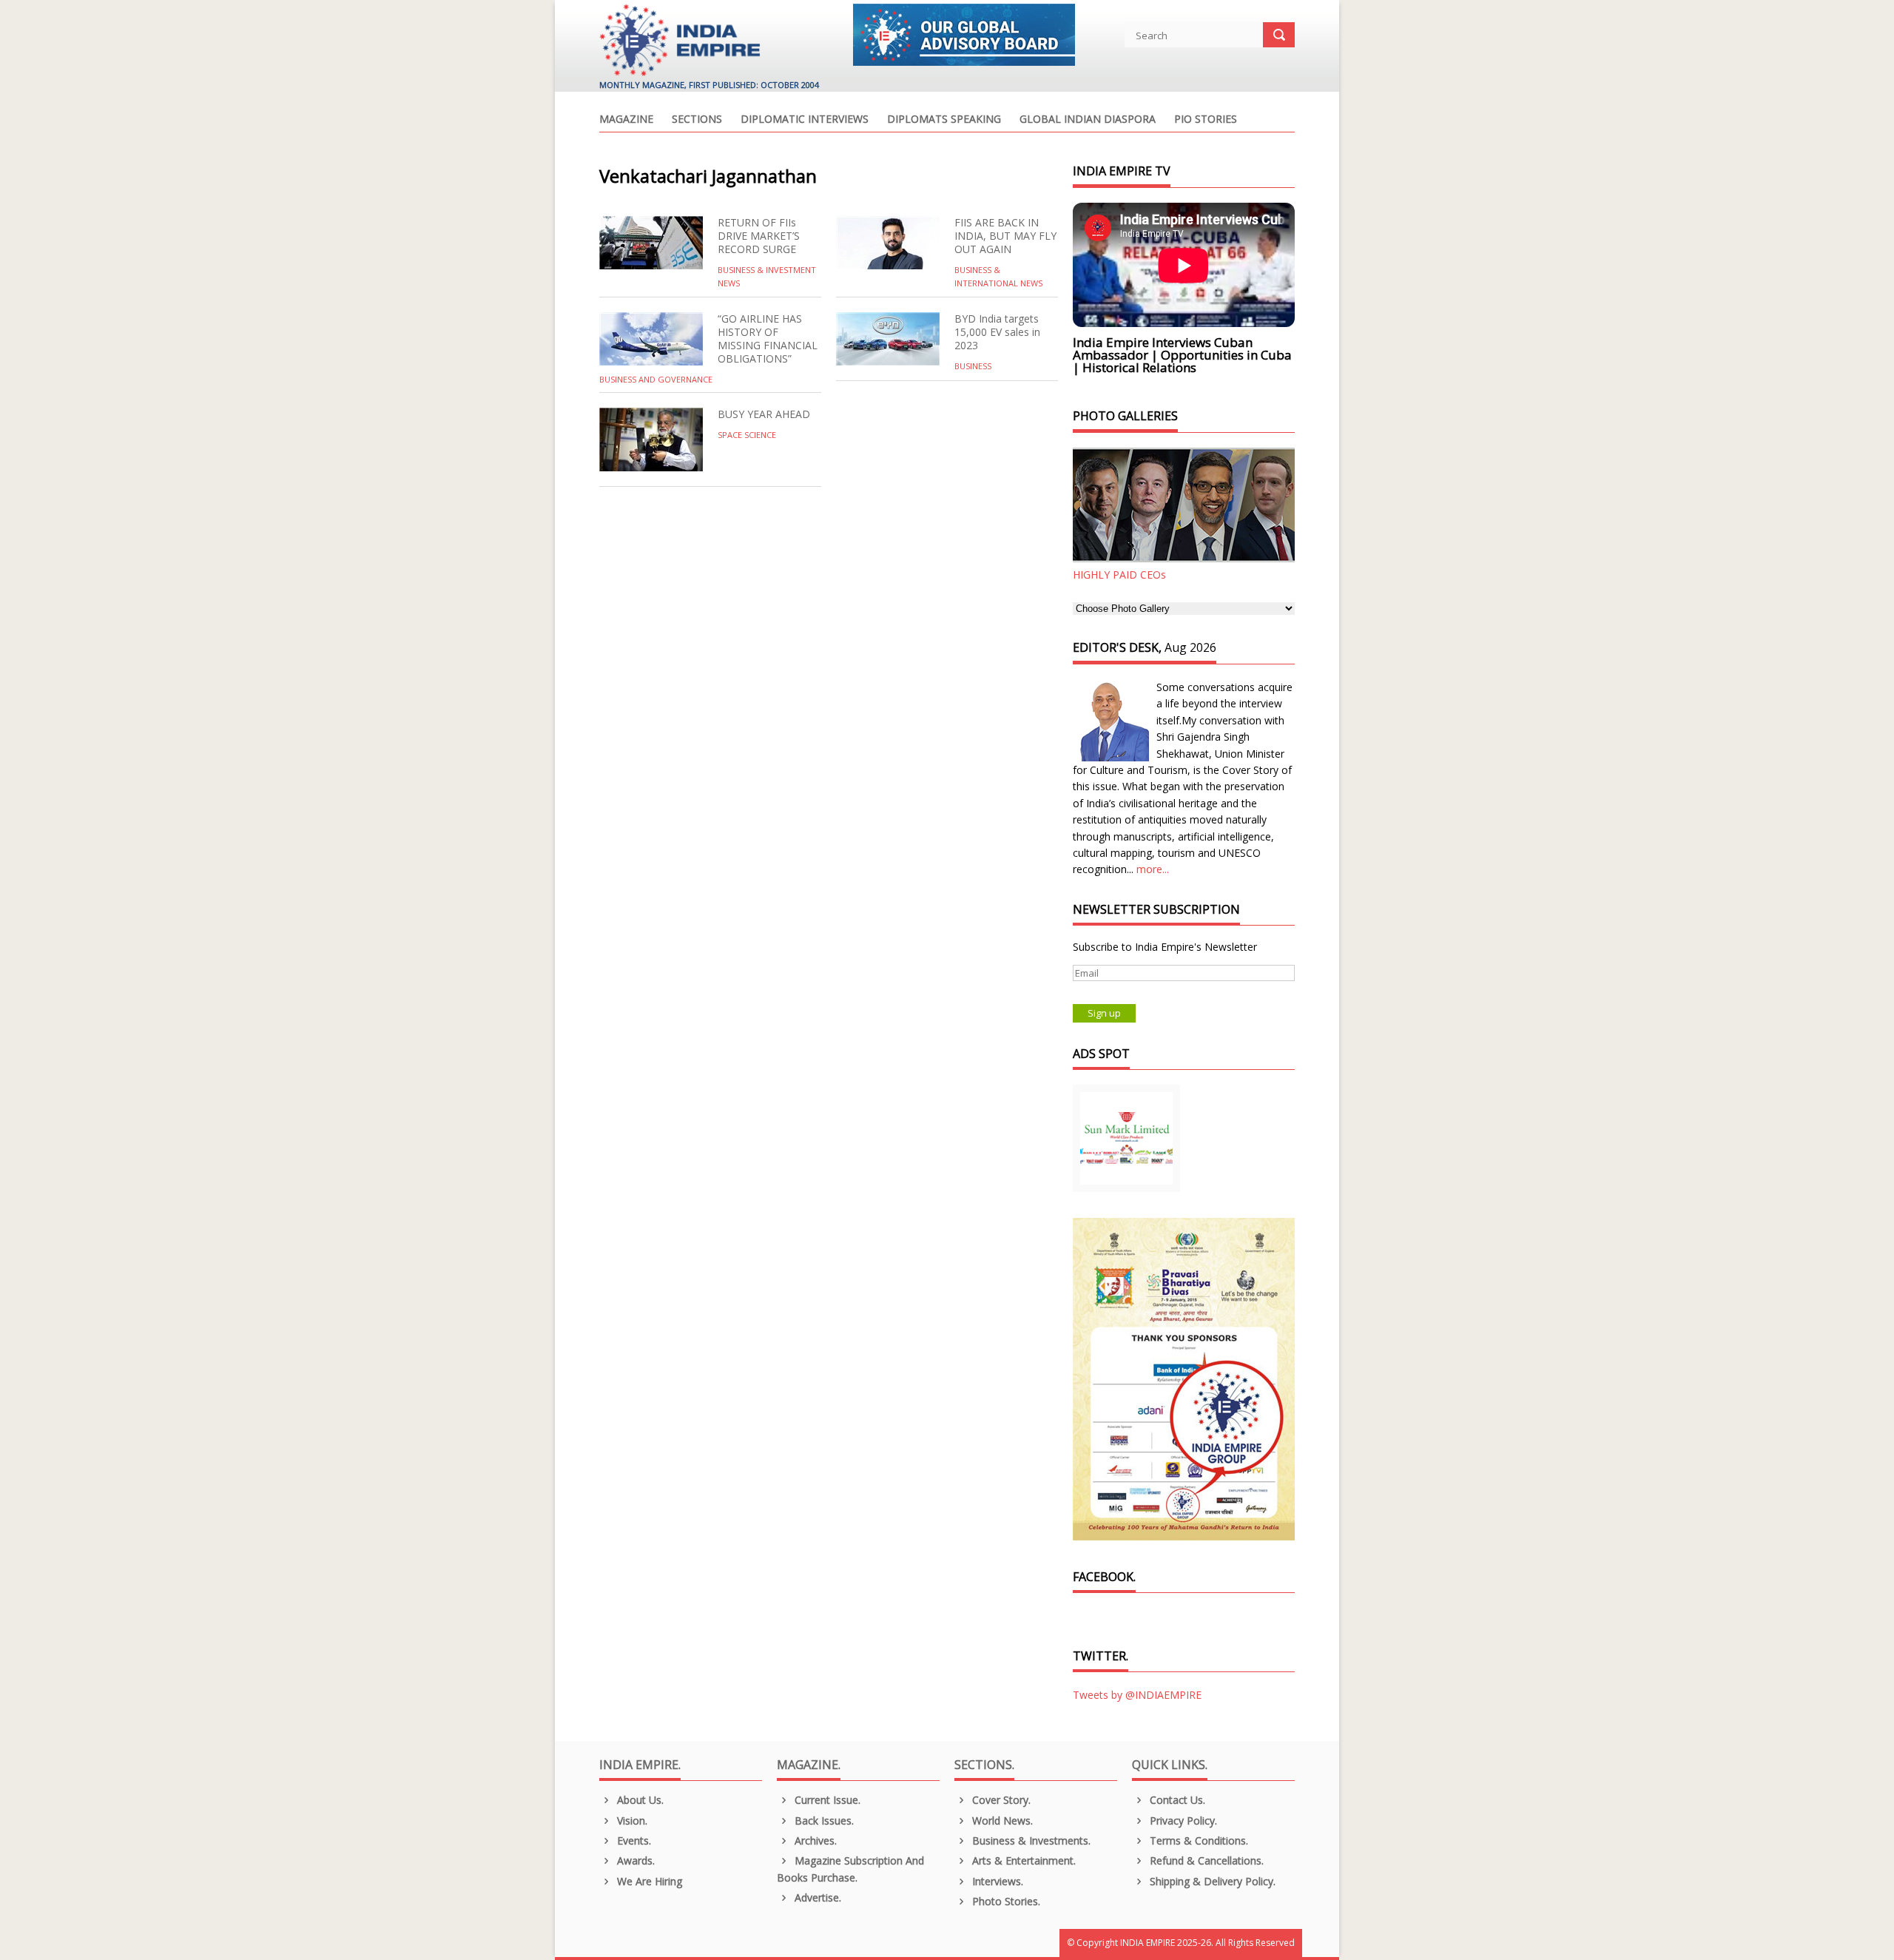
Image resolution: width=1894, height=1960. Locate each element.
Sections (697, 120)
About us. (639, 1800)
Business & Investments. (1030, 1841)
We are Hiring (648, 1881)
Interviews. (996, 1881)
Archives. (814, 1841)
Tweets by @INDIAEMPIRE (1137, 1695)
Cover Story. (1000, 1800)
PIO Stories (1206, 120)
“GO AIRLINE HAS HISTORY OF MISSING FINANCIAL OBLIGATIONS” (768, 339)
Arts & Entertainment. (1022, 1860)
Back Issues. (823, 1821)
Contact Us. (1176, 1800)
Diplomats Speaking (944, 120)
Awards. (634, 1860)
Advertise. (816, 1897)
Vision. (631, 1821)
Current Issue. (826, 1800)
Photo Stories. (1005, 1901)
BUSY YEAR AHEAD (764, 414)
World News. (1001, 1821)
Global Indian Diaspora (1088, 120)
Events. (633, 1841)
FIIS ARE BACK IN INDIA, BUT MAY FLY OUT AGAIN (1005, 236)
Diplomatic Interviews (805, 120)
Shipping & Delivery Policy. (1211, 1881)
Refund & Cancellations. (1205, 1860)
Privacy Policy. (1182, 1821)
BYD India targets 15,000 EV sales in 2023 (997, 332)
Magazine (626, 120)
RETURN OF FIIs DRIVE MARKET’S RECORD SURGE (759, 236)
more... (1153, 869)
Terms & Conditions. (1197, 1841)
